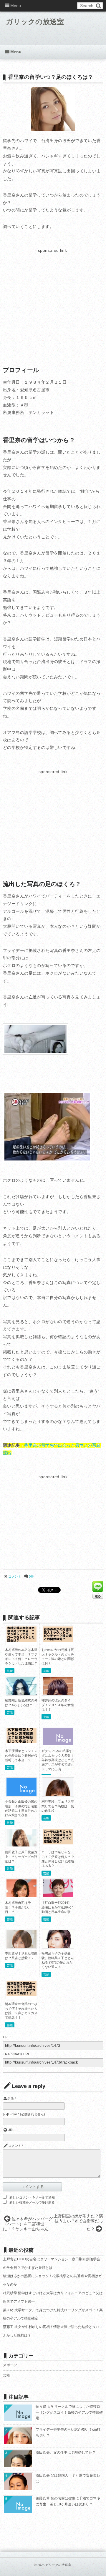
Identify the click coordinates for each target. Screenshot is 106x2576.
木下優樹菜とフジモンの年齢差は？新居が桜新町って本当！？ (21, 1755)
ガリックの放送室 (35, 22)
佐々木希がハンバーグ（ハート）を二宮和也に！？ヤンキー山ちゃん (28, 2224)
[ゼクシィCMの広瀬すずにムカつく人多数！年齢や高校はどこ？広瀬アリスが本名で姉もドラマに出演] (58, 1744)
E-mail (13, 2114)
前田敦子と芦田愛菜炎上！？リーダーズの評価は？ (21, 1857)
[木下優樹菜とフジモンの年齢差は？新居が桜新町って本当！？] (21, 1742)
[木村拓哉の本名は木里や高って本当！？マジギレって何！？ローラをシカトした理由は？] (21, 1641)
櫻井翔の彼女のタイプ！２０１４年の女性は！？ (58, 1705)
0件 (31, 1576)
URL (11, 2130)
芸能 (10, 1671)
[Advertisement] (52, 296)
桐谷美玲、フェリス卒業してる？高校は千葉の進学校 (58, 1806)
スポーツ (10, 2365)
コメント (15, 1576)
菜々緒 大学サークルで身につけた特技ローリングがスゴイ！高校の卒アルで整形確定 (69, 2412)
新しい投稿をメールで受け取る (32, 2202)
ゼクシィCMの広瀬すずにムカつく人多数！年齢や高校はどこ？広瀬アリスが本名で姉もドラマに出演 (58, 1760)
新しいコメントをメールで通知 (32, 2197)
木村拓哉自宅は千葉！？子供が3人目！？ (18, 1907)
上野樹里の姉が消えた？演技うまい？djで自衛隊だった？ (78, 2222)
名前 (11, 2099)
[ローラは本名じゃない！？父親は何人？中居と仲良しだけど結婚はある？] (58, 1843)
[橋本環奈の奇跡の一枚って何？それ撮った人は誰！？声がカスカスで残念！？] (21, 1995)
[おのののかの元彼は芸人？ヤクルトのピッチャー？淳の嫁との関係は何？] (58, 1641)
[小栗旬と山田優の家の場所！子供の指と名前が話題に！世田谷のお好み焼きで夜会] (21, 1794)
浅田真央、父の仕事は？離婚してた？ (66, 2452)
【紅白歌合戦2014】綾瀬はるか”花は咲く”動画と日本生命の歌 (57, 1907)
